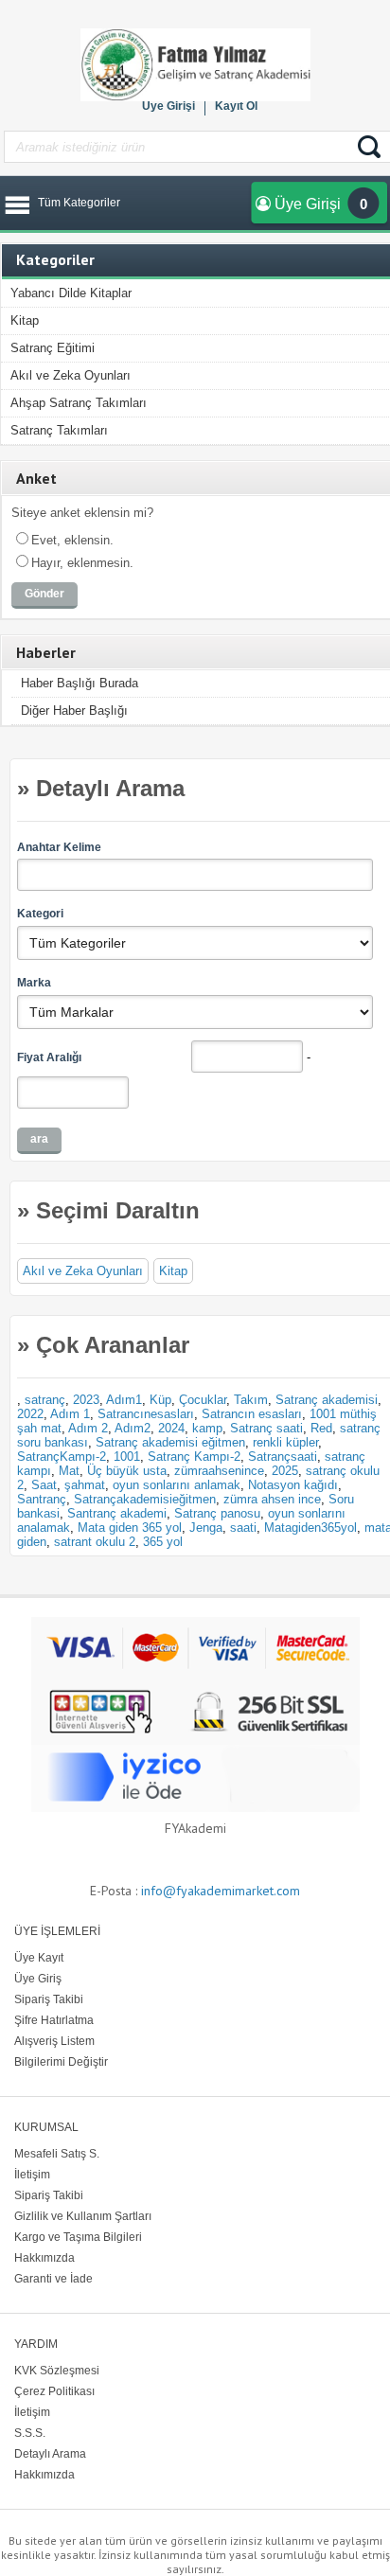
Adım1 (124, 1400)
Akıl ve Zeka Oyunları (71, 375)
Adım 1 (70, 1414)
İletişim (32, 2175)
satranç (45, 1400)
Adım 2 (88, 1428)
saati (243, 1528)
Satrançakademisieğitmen (145, 1499)
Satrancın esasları (252, 1414)
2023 (86, 1400)
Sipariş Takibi (49, 1999)
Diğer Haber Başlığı (74, 711)
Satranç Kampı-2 (194, 1457)
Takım (251, 1400)
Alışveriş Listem (54, 2041)
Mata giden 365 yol (130, 1528)
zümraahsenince (219, 1471)
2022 (30, 1414)
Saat (44, 1485)
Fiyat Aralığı (49, 1057)
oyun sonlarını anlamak (177, 1485)
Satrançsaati (283, 1457)
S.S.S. (30, 2433)
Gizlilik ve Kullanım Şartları (83, 2216)
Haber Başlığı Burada (80, 683)
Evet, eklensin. (72, 540)
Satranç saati (266, 1428)
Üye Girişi (168, 106)
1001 (127, 1457)
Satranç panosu (217, 1513)
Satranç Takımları (59, 430)
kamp (207, 1428)
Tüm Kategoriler (79, 203)
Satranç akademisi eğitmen (170, 1442)
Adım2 (133, 1428)
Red (321, 1428)
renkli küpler (285, 1442)
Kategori (40, 914)
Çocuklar (203, 1400)
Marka (34, 983)
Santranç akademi (117, 1513)
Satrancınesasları (146, 1414)
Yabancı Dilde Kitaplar (71, 293)
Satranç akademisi (327, 1400)
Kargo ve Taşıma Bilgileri (78, 2237)
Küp (160, 1400)
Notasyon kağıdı (293, 1485)
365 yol (163, 1542)
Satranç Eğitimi (53, 348)
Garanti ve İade (53, 2279)
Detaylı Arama (50, 2454)
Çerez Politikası (54, 2391)
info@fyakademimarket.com (221, 1891)
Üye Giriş (38, 1979)
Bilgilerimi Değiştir (61, 2062)
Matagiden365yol (310, 1528)
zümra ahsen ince (272, 1499)
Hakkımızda (44, 2258)
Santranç (42, 1499)
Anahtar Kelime (59, 847)
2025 (285, 1471)
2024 (171, 1428)
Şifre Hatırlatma (54, 2020)
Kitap (25, 320)
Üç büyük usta (127, 1471)
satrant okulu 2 (95, 1542)
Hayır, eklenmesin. (82, 563)
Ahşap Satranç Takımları (79, 403)
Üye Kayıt (39, 1958)
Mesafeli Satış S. (57, 2154)
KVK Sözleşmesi (57, 2371)
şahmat (85, 1485)
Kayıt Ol (236, 106)
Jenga (206, 1528)
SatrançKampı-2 (62, 1457)
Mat (69, 1471)
